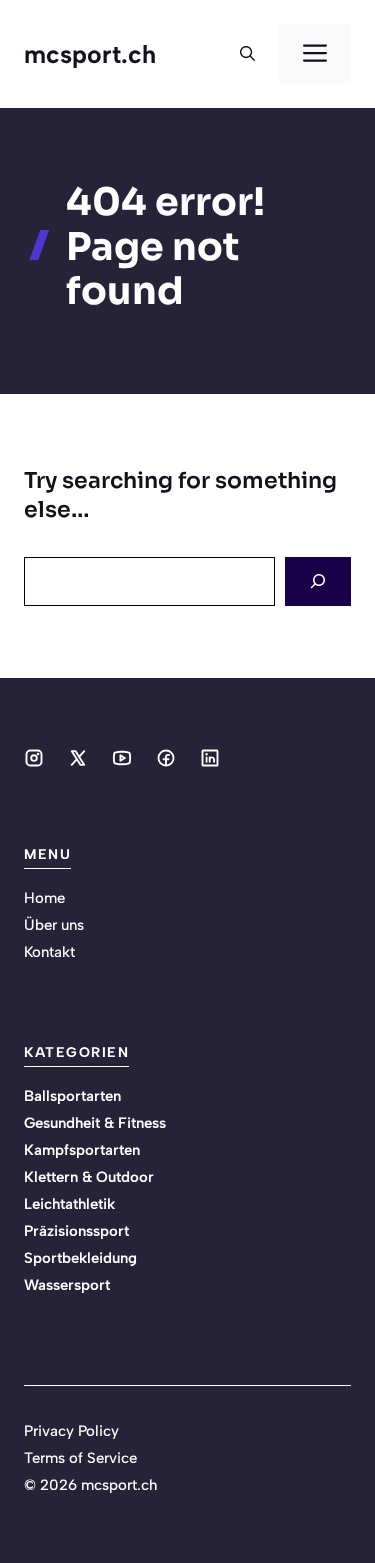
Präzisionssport (76, 1231)
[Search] (318, 581)
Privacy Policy (71, 1431)
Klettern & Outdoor (89, 1177)
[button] (247, 54)
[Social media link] (34, 758)
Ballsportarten (72, 1096)
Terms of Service (80, 1458)
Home (44, 898)
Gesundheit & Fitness (95, 1123)
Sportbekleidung (80, 1258)
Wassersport (67, 1285)
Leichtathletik (69, 1204)
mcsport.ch (90, 54)
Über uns (54, 925)
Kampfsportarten (82, 1150)
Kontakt (49, 952)
